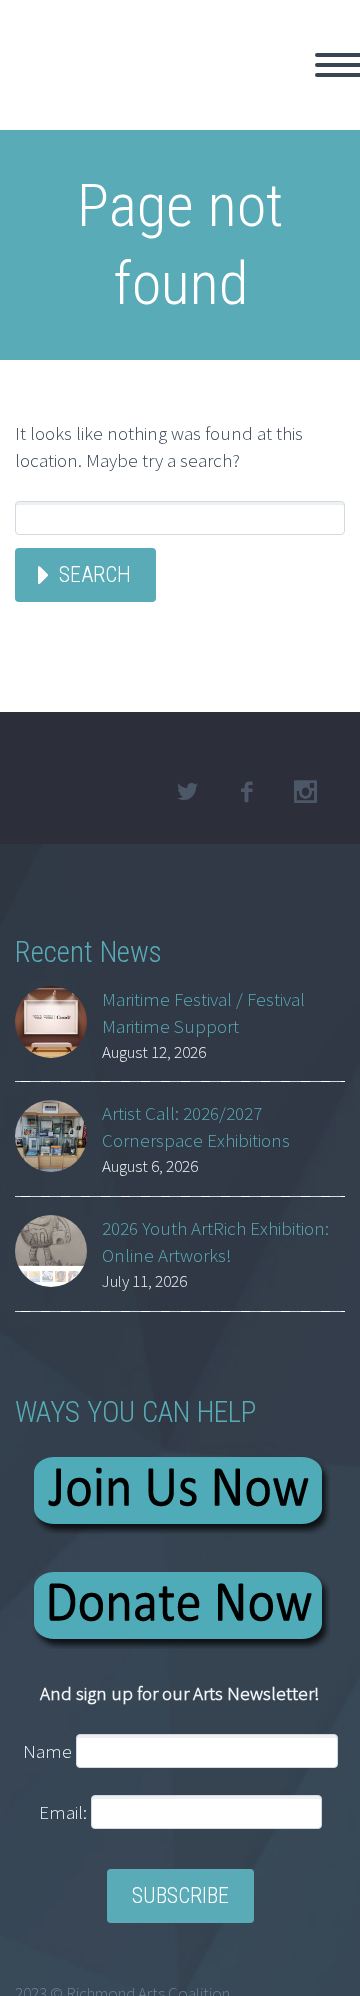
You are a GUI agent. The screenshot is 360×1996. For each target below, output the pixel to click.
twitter (187, 792)
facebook (246, 792)
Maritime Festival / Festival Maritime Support (203, 1012)
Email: (65, 1812)
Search (95, 574)
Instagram (305, 792)
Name (47, 1751)
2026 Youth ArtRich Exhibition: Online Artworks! (215, 1241)
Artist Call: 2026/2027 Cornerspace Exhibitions (196, 1126)
